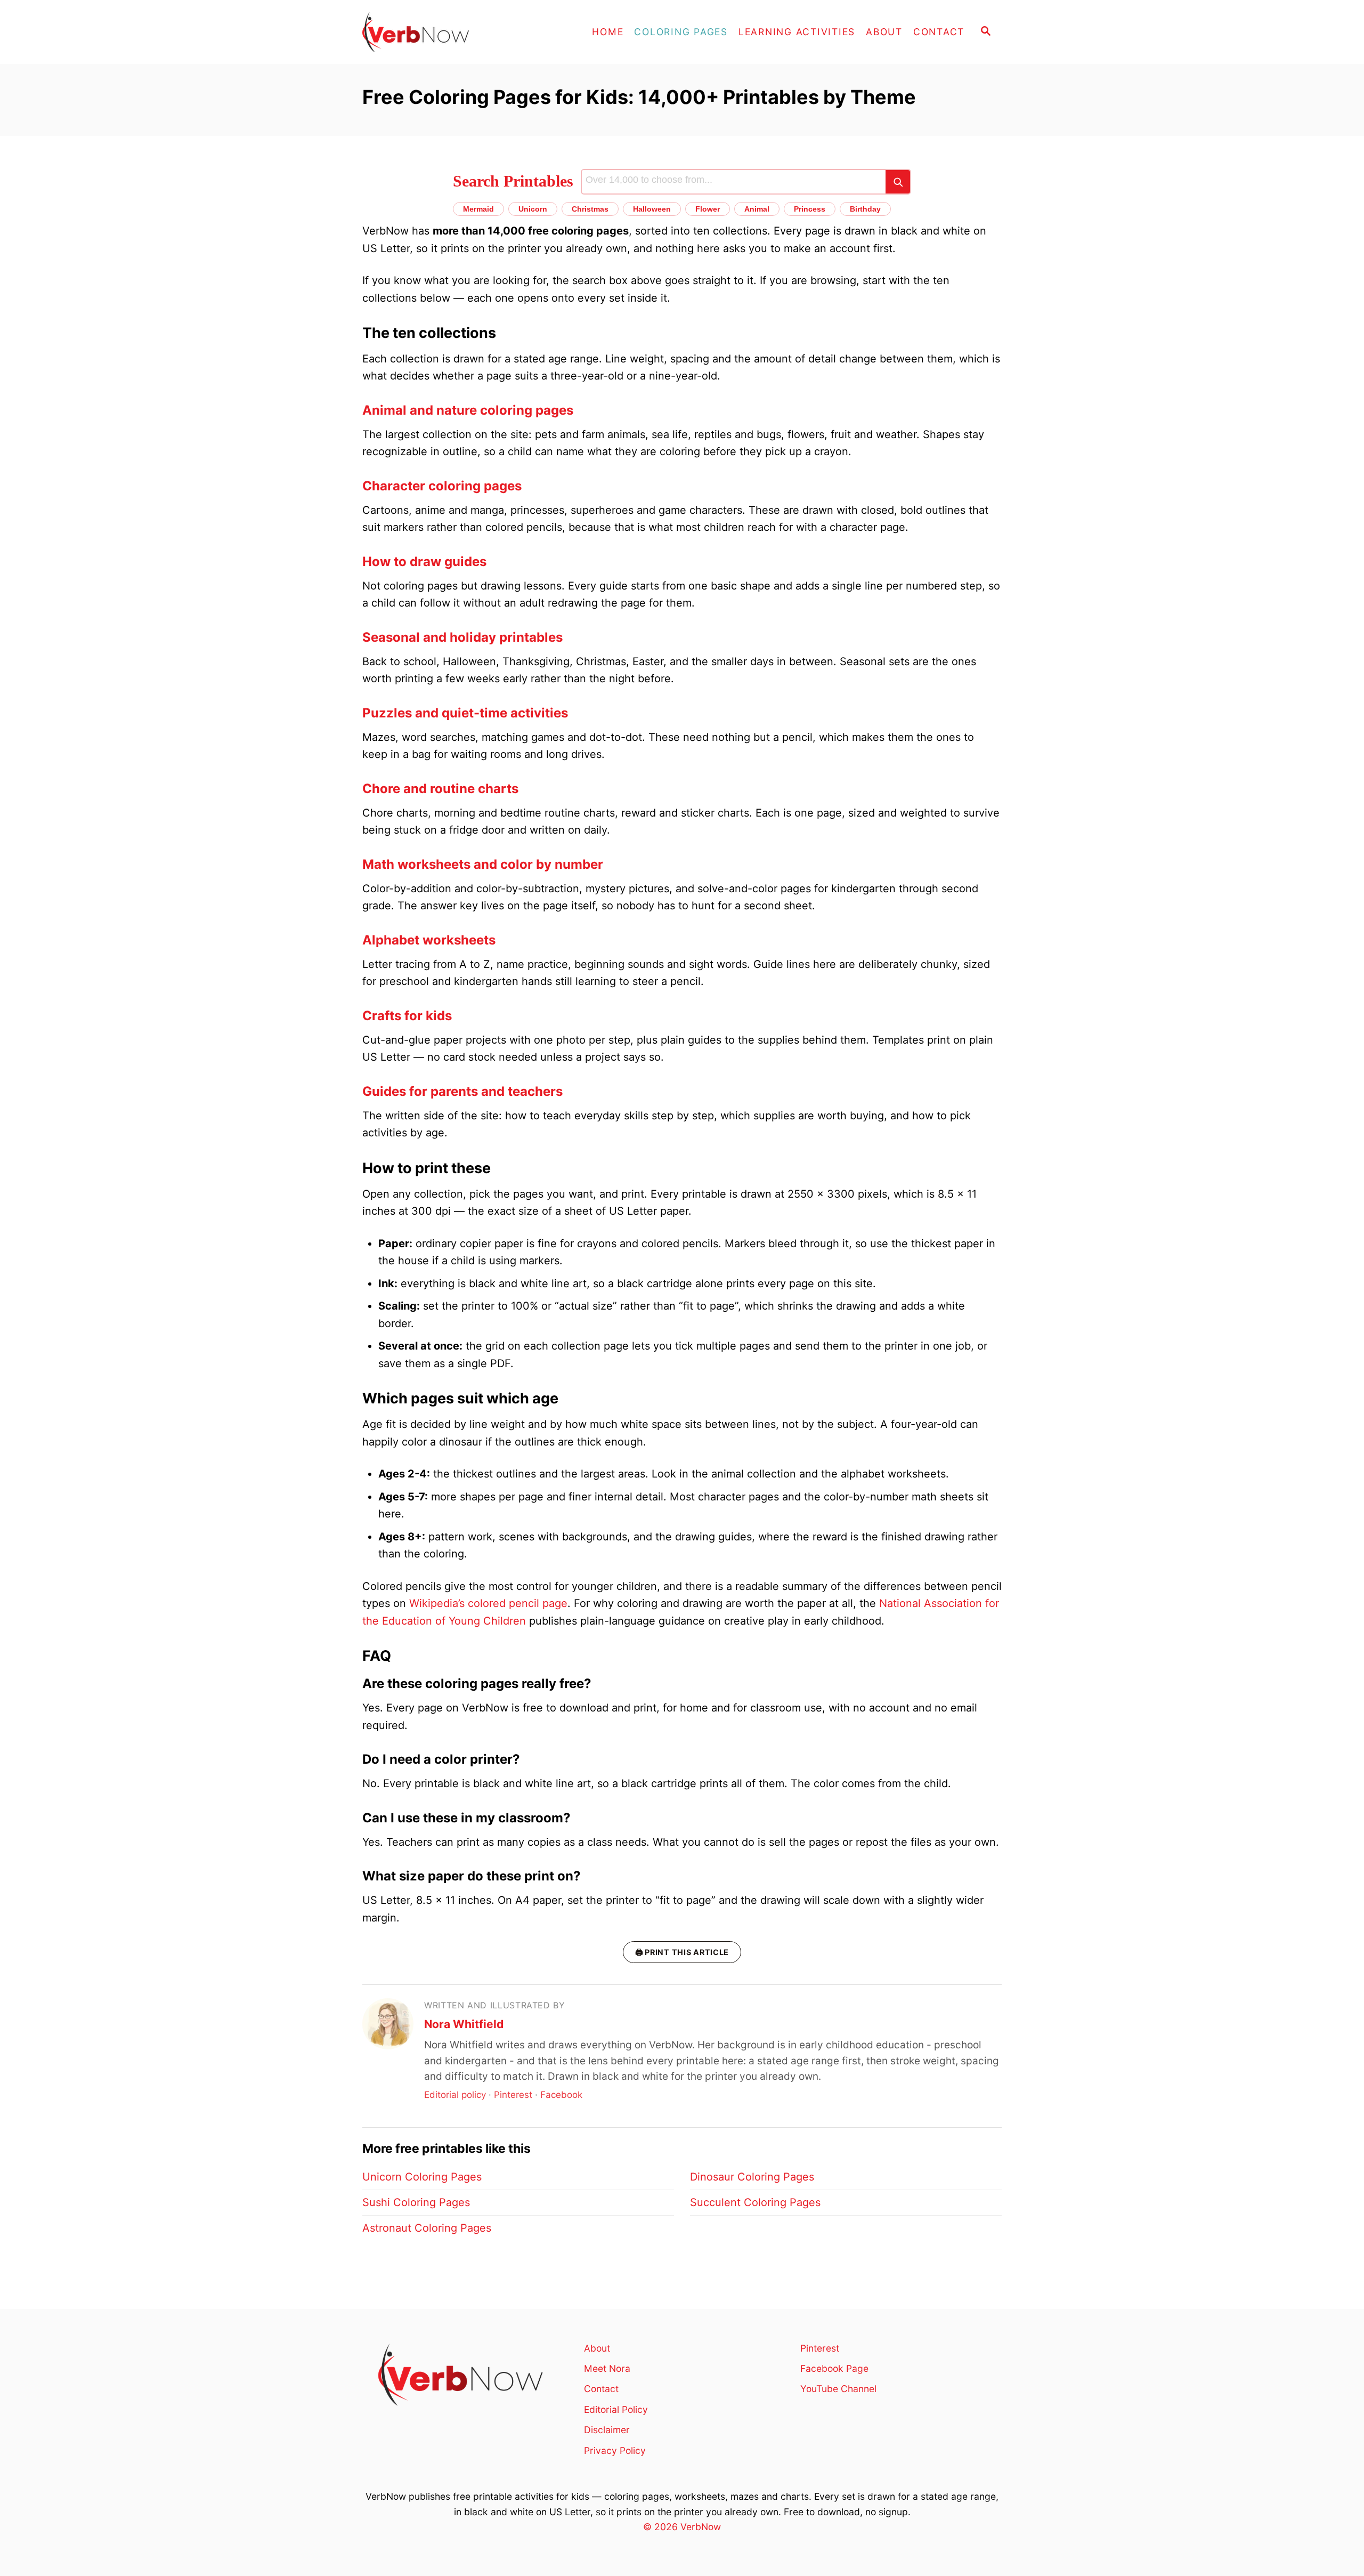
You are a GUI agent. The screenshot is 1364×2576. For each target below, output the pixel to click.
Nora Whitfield (464, 2024)
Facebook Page (834, 2368)
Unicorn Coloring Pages (422, 2177)
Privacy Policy (615, 2450)
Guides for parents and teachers (462, 1091)
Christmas (590, 209)
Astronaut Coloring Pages (427, 2228)
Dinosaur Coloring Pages (752, 2177)
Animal (757, 209)
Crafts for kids (407, 1016)
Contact (601, 2389)
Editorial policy (455, 2095)
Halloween (652, 209)
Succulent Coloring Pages (755, 2202)
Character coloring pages (442, 486)
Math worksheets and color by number (483, 864)
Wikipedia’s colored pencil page (488, 1603)
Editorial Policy (616, 2409)
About (597, 2348)
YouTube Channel (838, 2389)
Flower (708, 209)
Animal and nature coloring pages (468, 410)
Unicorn (533, 209)
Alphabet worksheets (429, 940)
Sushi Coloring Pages (416, 2202)
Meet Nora (607, 2368)
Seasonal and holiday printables (462, 637)
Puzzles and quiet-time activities (465, 713)
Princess (810, 209)
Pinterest (513, 2095)
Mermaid (478, 209)
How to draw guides (424, 562)
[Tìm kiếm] (898, 182)
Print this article (682, 1952)
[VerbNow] (458, 32)
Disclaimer (607, 2430)
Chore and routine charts (440, 789)
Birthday (865, 209)
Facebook (561, 2095)
